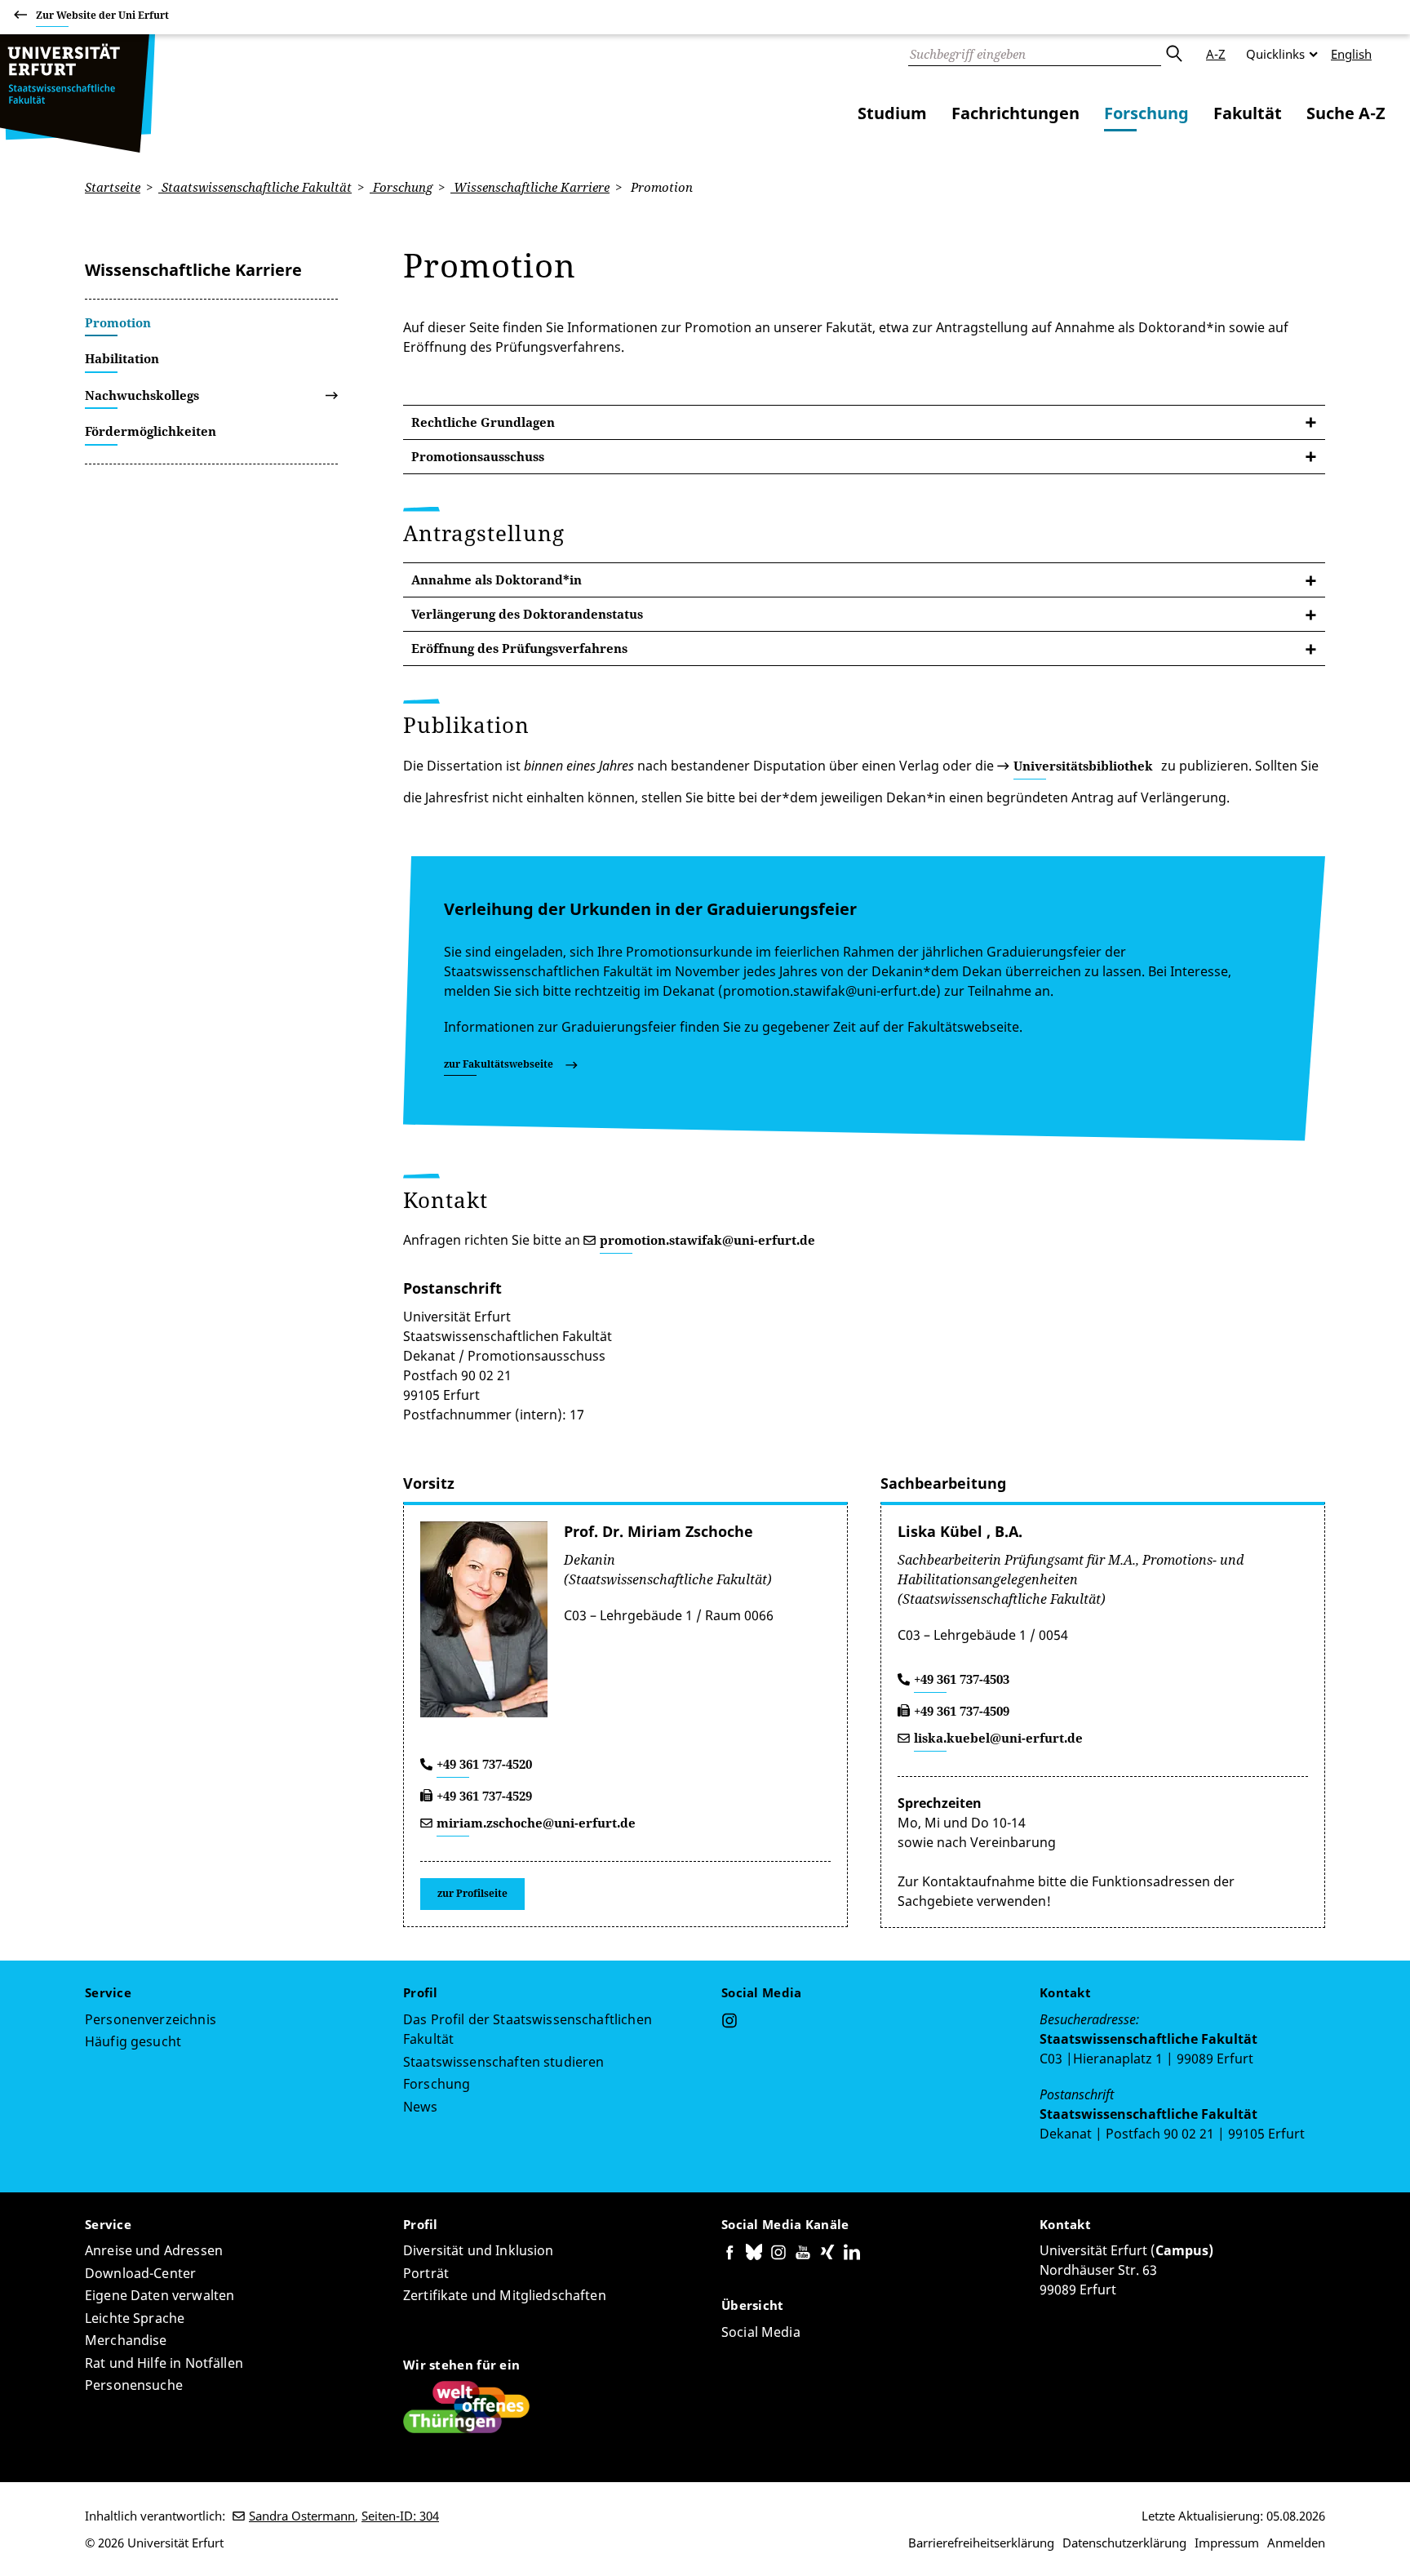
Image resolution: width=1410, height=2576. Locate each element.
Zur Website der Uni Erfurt (102, 15)
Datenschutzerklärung (1124, 2543)
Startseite (113, 187)
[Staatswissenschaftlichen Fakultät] (78, 93)
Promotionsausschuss (478, 456)
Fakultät (1248, 113)
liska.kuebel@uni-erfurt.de (998, 1738)
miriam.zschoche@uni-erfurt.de (536, 1823)
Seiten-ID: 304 (400, 2516)
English (1351, 54)
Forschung (1146, 113)
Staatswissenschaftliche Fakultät (255, 187)
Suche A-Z (1346, 113)
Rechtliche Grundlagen (483, 422)
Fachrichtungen (1015, 113)
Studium (892, 113)
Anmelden (1296, 2543)
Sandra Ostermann (302, 2516)
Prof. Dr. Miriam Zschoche (658, 1531)
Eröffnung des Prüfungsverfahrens (519, 648)
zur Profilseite (472, 1893)
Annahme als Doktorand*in (497, 580)
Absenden (1173, 54)
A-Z (1216, 54)
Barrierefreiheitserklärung (981, 2543)
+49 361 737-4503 (962, 1679)
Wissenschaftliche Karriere (530, 187)
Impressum (1227, 2543)
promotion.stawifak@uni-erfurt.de (707, 1240)
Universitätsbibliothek (1083, 766)
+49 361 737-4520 (484, 1764)
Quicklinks (1275, 54)
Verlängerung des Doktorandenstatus (527, 614)
